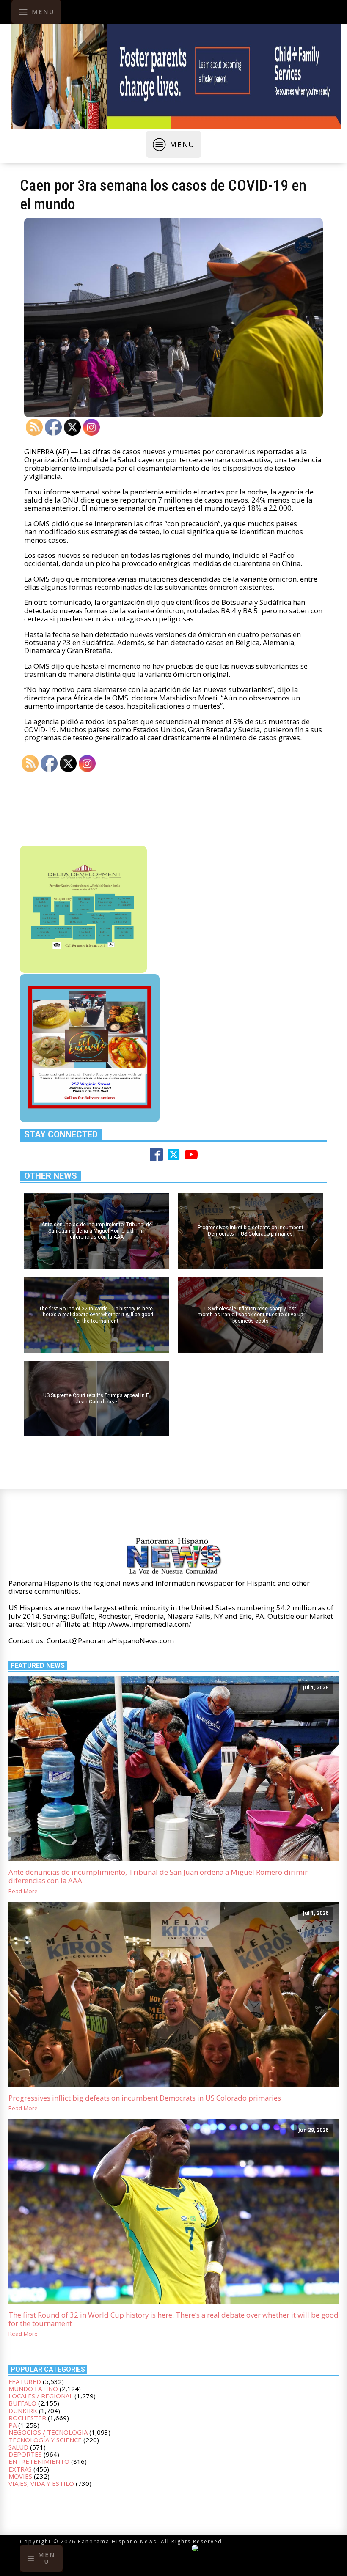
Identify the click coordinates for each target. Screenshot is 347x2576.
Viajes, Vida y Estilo (41, 2483)
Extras (20, 2469)
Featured (25, 2381)
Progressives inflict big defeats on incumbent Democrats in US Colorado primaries (145, 2098)
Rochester (27, 2418)
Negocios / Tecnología (48, 2432)
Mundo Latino (33, 2389)
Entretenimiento (39, 2461)
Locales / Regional (41, 2396)
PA (12, 2425)
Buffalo (22, 2403)
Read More (23, 1892)
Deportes (25, 2454)
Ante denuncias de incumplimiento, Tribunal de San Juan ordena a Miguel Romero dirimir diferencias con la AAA (158, 1877)
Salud (18, 2447)
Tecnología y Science (45, 2440)
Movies (20, 2476)
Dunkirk (23, 2411)
